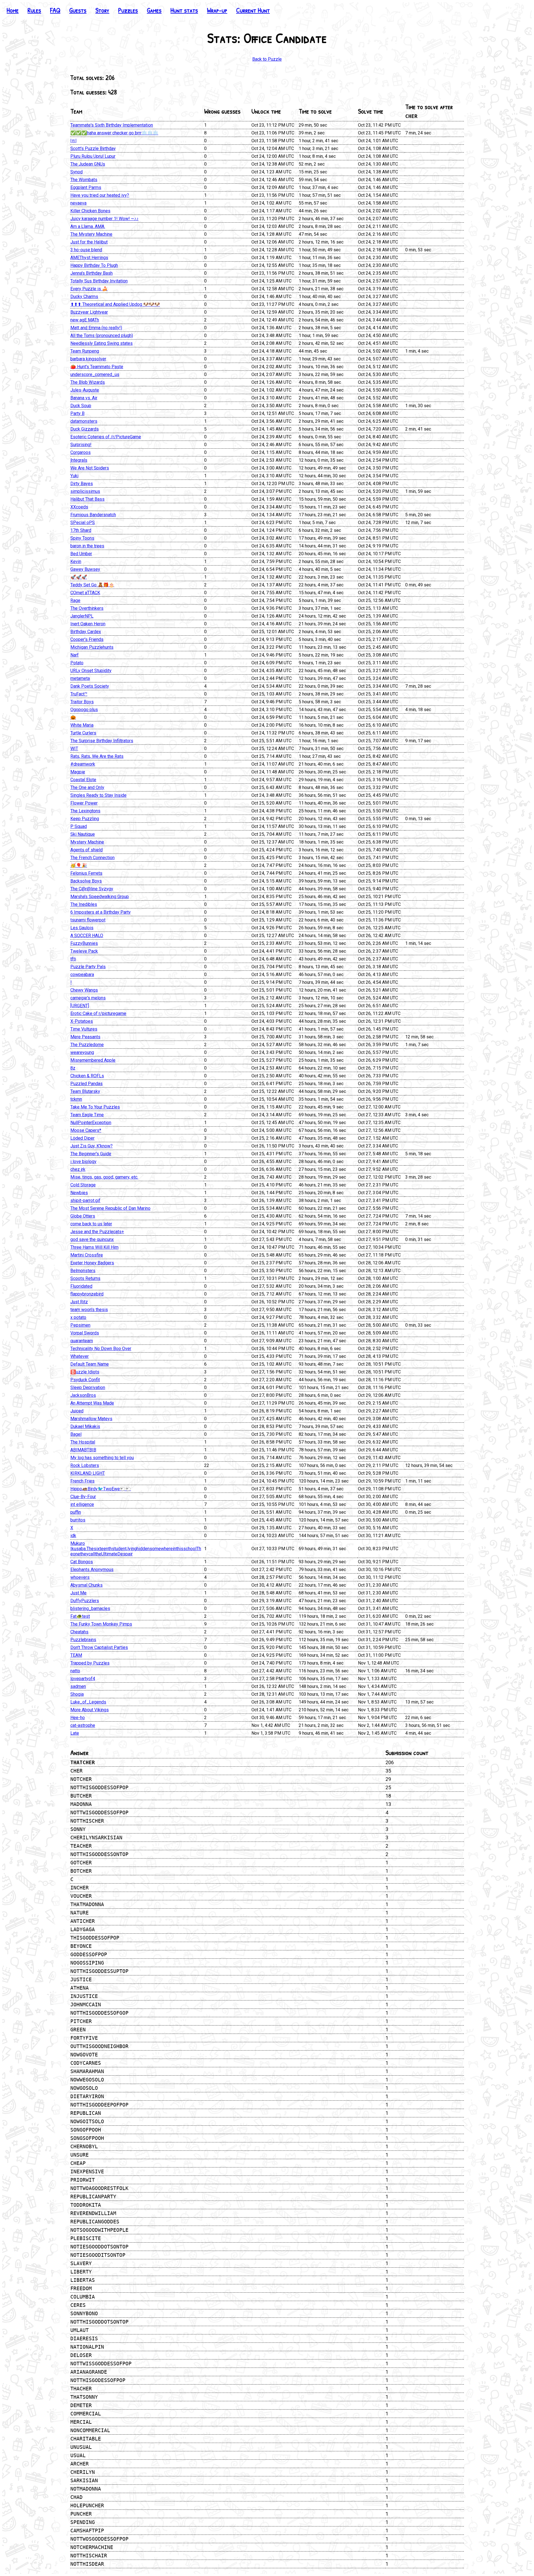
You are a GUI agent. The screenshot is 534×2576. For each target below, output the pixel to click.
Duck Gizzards (85, 429)
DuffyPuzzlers (85, 1601)
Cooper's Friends (87, 639)
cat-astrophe (83, 1725)
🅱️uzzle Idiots (85, 1372)
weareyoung (82, 1052)
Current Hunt (253, 10)
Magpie (78, 772)
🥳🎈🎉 (79, 865)
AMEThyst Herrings (89, 258)
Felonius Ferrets (86, 873)
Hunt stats (184, 10)
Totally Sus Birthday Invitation (99, 281)
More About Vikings (90, 1710)
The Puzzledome (87, 1045)
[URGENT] (80, 1006)
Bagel (76, 1434)
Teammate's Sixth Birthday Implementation (112, 125)
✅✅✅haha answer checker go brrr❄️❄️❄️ (114, 133)
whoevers (80, 1577)
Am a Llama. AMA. (88, 226)
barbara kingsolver (88, 359)
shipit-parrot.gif (85, 1200)
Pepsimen (80, 1325)
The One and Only (87, 787)
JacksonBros (83, 1395)
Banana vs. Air (84, 398)
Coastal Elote (83, 780)
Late (75, 1733)
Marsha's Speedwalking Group (100, 897)
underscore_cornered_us (95, 374)
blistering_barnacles (90, 1608)
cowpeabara (82, 974)
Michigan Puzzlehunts (92, 647)
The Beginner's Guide (91, 1154)
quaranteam (82, 1341)
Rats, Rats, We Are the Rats (97, 756)
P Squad (79, 826)
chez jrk (78, 1169)
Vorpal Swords (85, 1333)
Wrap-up (217, 10)
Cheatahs (79, 1632)
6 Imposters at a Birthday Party (101, 912)
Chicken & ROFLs (87, 1076)
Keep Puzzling (85, 819)
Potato (77, 663)
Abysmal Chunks (86, 1585)
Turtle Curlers (83, 733)
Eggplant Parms (86, 187)
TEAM (76, 1655)
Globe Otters (83, 1216)
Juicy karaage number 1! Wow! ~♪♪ (104, 219)
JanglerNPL (82, 616)
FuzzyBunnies (84, 943)
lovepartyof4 (83, 1679)
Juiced (77, 1411)
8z (73, 1068)
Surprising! (81, 445)
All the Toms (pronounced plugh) (102, 335)
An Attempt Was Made (92, 1403)
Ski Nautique (83, 834)
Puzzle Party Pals (88, 967)
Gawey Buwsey (85, 569)
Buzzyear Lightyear (89, 312)
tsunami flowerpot (88, 920)
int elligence (82, 1504)
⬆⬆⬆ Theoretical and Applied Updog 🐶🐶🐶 (115, 304)
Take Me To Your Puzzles (95, 1107)
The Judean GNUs (88, 164)
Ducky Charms (84, 297)
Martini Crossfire (87, 1255)
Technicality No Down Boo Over (101, 1349)
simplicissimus (85, 491)
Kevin (76, 561)
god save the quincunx (92, 1239)
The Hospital (83, 1442)
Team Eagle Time (87, 1115)
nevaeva (78, 203)
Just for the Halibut (89, 242)
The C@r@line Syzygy (92, 889)
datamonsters (84, 421)
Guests (78, 10)
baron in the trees (87, 546)
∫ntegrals (79, 460)
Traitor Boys (82, 702)
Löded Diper (82, 1138)
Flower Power (84, 803)
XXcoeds (79, 507)
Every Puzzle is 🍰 (89, 289)
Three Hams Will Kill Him (94, 1247)
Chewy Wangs (84, 990)
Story (102, 10)
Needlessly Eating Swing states (102, 343)
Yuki (74, 476)
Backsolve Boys (86, 881)
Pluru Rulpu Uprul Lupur (93, 156)
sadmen (78, 1686)
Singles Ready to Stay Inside (98, 795)
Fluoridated (81, 1286)
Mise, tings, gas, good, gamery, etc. (104, 1177)
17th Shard (81, 530)
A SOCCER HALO (87, 936)
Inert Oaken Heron (88, 624)
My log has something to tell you (102, 1458)
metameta (80, 678)
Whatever (80, 1356)
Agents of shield (86, 850)
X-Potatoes (82, 1021)
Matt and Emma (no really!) (96, 328)
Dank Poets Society (90, 686)
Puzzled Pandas (86, 1084)
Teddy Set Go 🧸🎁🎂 (92, 585)
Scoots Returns (85, 1278)
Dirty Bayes (82, 484)
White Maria (82, 725)
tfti (73, 959)
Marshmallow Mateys (91, 1419)
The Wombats (84, 180)
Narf (75, 655)
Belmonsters (83, 1271)
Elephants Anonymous (92, 1570)
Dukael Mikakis (85, 1426)
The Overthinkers (87, 608)
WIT (74, 749)
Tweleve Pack (84, 951)
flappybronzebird (87, 1294)
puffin (76, 1512)
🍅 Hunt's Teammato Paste (97, 367)
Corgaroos (81, 452)
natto (75, 1671)
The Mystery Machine (91, 234)
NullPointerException (91, 1123)
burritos (78, 1520)
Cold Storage (83, 1185)
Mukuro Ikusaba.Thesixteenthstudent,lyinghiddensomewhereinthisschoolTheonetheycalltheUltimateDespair (136, 1549)
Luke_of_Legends (88, 1702)
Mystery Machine (87, 842)
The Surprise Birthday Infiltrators (102, 741)
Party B (77, 413)
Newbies (79, 1193)
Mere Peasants (85, 1037)
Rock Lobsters (85, 1465)
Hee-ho (78, 1718)
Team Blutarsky (85, 1091)
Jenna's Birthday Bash (92, 273)
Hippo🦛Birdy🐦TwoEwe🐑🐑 (101, 1489)
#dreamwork (83, 764)
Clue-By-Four (83, 1497)
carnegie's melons (88, 998)
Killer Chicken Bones (90, 211)
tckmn (76, 1099)
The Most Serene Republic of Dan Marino (110, 1208)
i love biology (83, 1162)
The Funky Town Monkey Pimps (101, 1624)
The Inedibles (84, 904)
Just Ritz (79, 1302)
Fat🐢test (80, 1616)
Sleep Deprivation (88, 1387)
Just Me (78, 1593)
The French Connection (92, 858)
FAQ (55, 10)
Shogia (77, 1694)
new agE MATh (85, 320)
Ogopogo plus (84, 710)
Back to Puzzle (267, 59)
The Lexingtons (85, 811)
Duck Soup (81, 406)
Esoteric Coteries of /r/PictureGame (106, 437)
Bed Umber (81, 554)
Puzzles (128, 10)
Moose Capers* (86, 1130)
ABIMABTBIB (83, 1450)
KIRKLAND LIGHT (88, 1473)
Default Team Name (90, 1364)
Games (154, 10)
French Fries (82, 1481)
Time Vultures (84, 1029)
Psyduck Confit (85, 1380)
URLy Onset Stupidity (91, 671)
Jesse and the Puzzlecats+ (97, 1232)
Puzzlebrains (83, 1640)
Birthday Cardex (86, 632)
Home (13, 10)
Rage (75, 600)
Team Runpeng (85, 351)
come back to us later (91, 1224)
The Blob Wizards (88, 382)
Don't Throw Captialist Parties (99, 1647)
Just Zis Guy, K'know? (92, 1146)
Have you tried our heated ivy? (100, 195)
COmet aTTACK (85, 593)
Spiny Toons (82, 538)
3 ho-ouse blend (86, 250)
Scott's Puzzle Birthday (93, 148)
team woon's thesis (89, 1310)
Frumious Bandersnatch (93, 515)
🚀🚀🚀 (79, 577)
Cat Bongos (82, 1562)
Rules (34, 10)
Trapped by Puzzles (90, 1663)
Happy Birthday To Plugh (94, 265)
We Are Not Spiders (90, 468)
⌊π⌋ (73, 141)
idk (73, 1536)
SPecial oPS (83, 523)
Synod (76, 172)
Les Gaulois (82, 928)
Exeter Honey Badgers (92, 1263)
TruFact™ (79, 694)
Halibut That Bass (87, 499)
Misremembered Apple (93, 1060)
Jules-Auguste (85, 390)
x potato (78, 1317)
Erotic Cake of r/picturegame (98, 1013)
